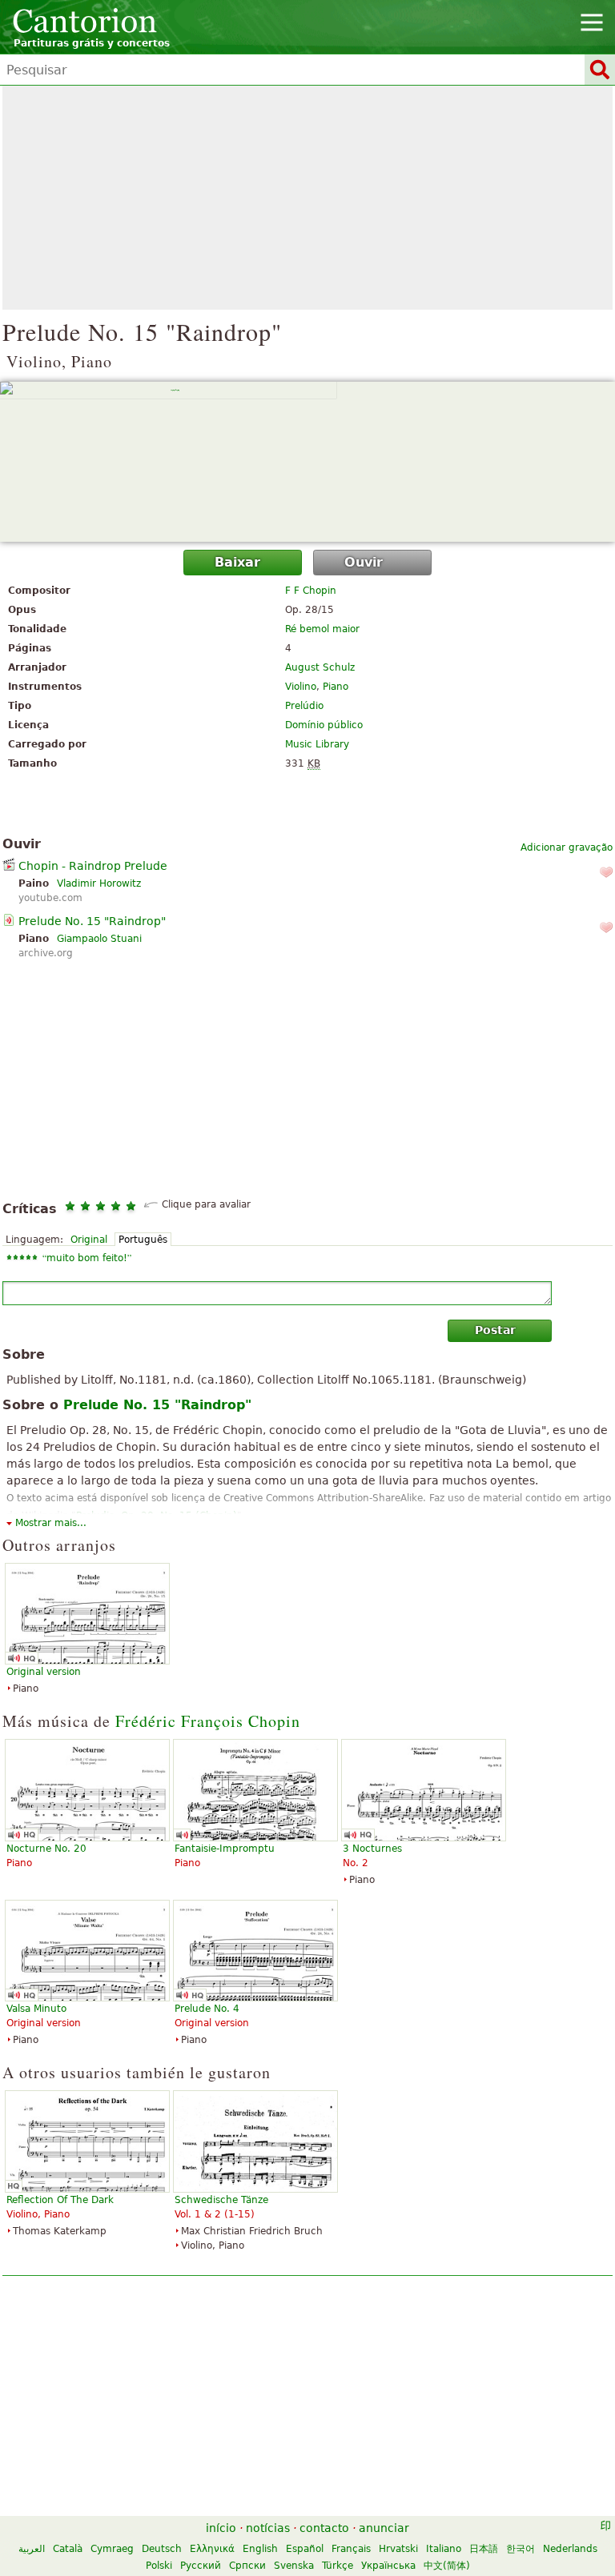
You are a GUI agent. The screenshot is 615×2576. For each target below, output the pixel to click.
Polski (159, 2566)
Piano (336, 687)
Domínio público (324, 725)
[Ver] (307, 462)
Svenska (294, 2566)
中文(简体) (447, 2566)
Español (305, 2549)
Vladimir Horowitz (99, 883)
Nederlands (570, 2549)
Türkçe (338, 2566)
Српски (247, 2566)
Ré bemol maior (322, 629)
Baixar (237, 562)
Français (351, 2549)
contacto (324, 2528)
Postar (495, 1330)
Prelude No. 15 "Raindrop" (92, 921)
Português (143, 1240)
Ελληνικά (212, 2549)
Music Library (317, 744)
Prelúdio (304, 706)
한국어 (521, 2549)
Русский (201, 2566)
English (260, 2549)
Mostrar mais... (51, 1523)
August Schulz (320, 667)
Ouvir (364, 562)
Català (68, 2549)
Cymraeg (112, 2549)
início (221, 2528)
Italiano (444, 2549)
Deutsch (162, 2549)
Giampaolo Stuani (99, 939)
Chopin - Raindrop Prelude (93, 866)
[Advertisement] (307, 198)
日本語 (484, 2549)
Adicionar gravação (567, 847)
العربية (32, 2549)
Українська (388, 2566)
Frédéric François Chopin (208, 1721)
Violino (301, 687)
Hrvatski (398, 2549)
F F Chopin (311, 591)
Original (89, 1240)
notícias (268, 2528)
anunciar (384, 2528)
